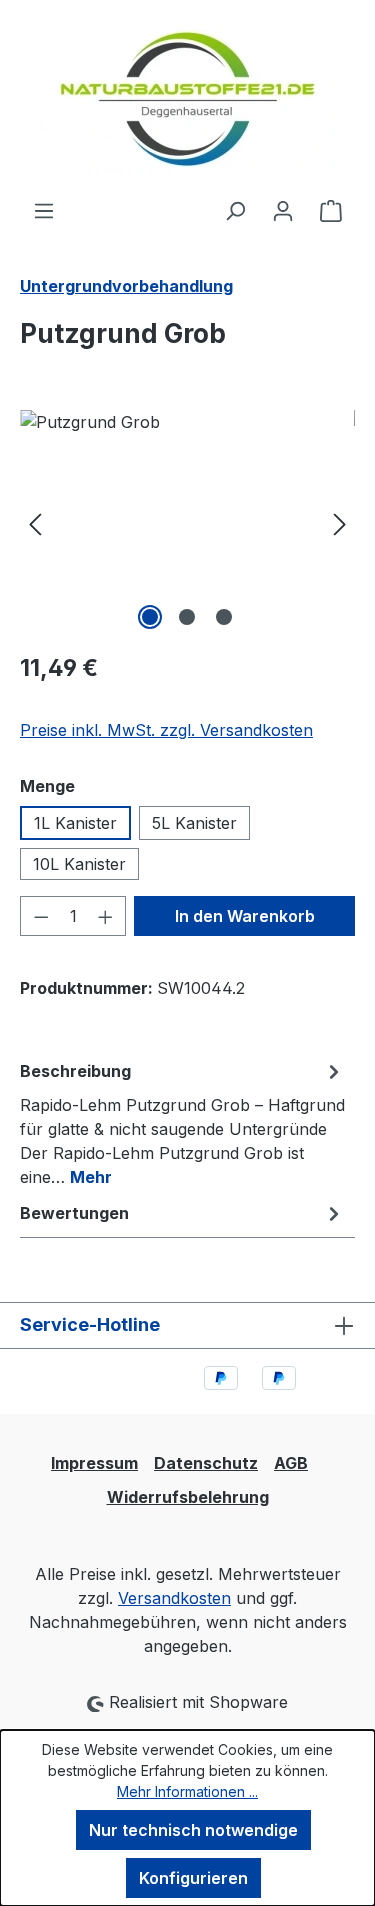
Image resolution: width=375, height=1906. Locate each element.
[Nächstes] (340, 522)
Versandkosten (174, 1598)
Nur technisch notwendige (193, 1830)
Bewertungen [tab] (74, 1213)
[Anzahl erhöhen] (106, 916)
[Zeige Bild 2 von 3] (187, 617)
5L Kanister (194, 823)
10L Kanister (79, 864)
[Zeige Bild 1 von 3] (150, 617)
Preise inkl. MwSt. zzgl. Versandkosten (166, 730)
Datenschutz (206, 1463)
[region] (187, 522)
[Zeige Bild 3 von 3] (224, 617)
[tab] (182, 1123)
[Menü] (44, 210)
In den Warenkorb (245, 916)
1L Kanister (75, 823)
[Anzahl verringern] (41, 916)
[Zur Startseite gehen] (187, 99)
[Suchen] (235, 210)
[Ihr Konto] (283, 210)
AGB (291, 1463)
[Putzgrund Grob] (187, 522)
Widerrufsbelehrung (188, 1497)
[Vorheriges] (35, 522)
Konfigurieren (193, 1878)
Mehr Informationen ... (187, 1791)
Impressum (94, 1463)
